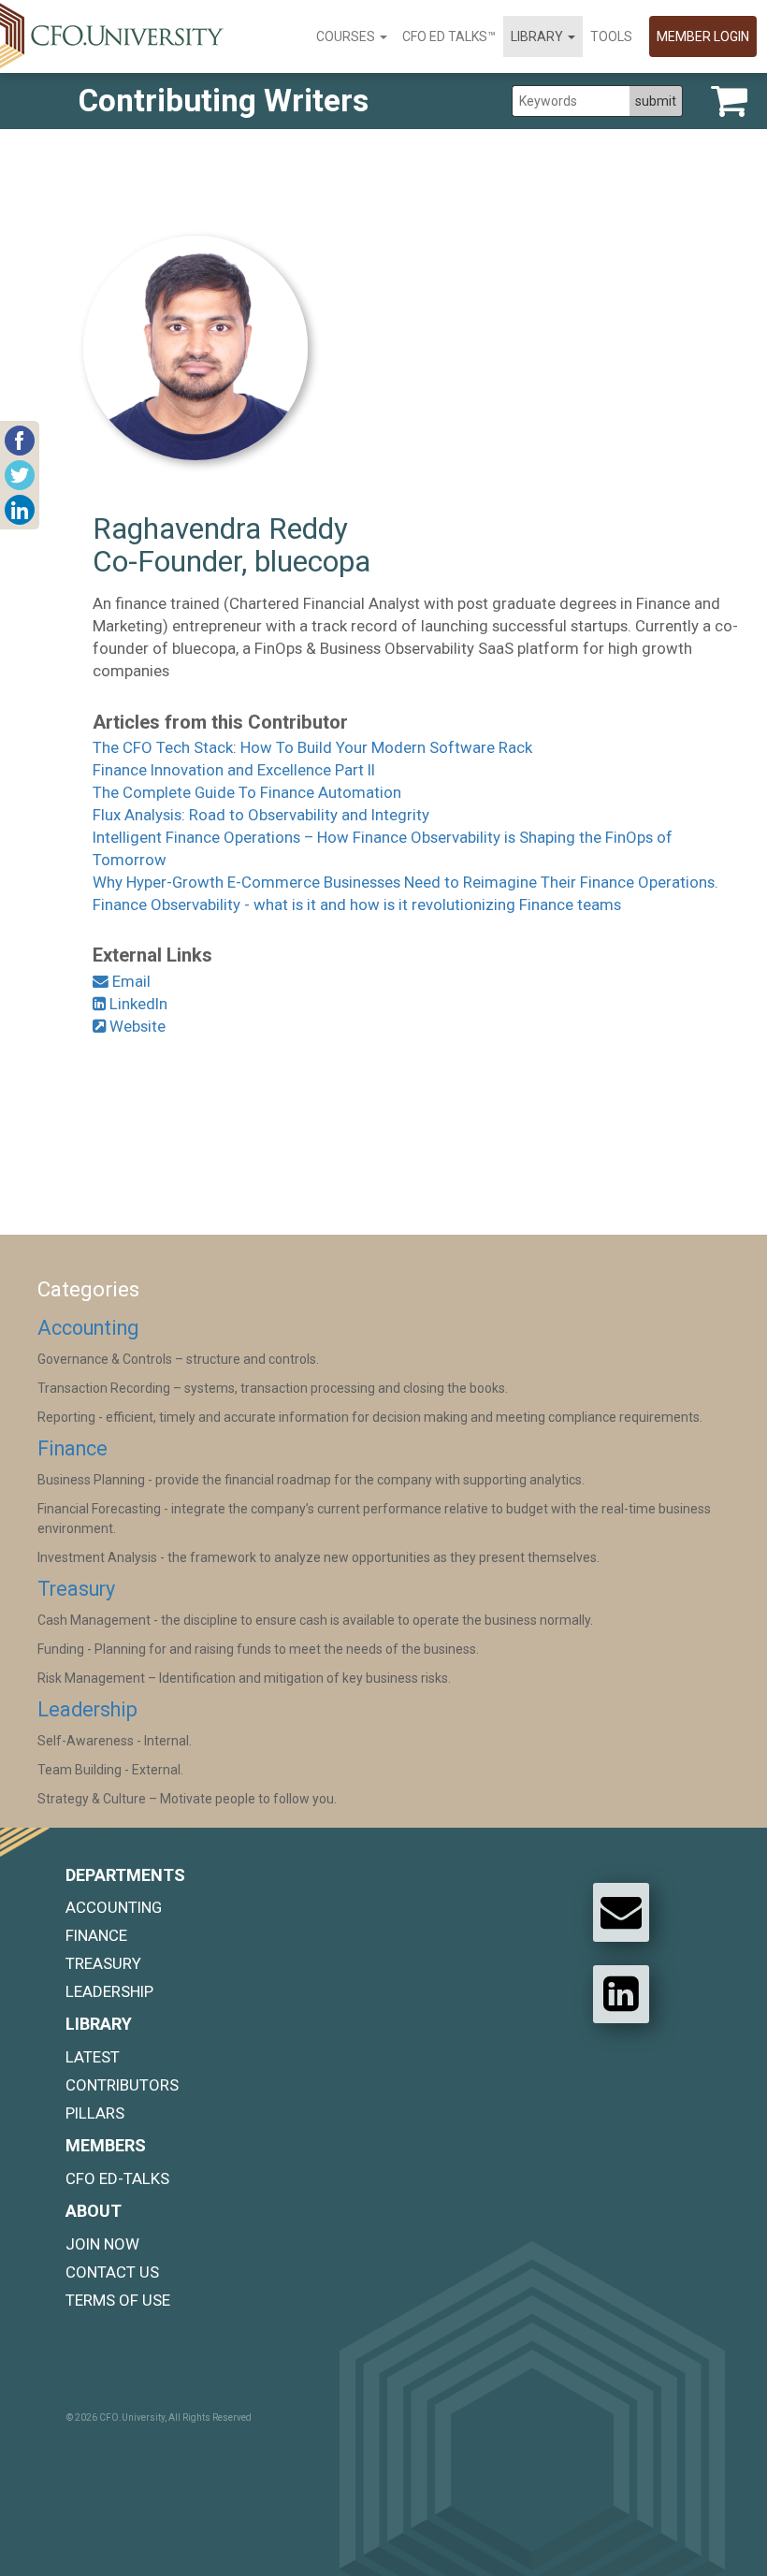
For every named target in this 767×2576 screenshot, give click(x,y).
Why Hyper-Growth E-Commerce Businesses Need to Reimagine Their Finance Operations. (405, 882)
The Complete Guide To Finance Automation (247, 792)
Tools (611, 36)
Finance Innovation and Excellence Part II (234, 770)
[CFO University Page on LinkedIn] (621, 1994)
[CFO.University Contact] (621, 1912)
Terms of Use (118, 2300)
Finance (72, 1448)
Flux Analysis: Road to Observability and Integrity (261, 815)
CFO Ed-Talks (117, 2178)
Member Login (703, 36)
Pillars (95, 2113)
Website (136, 1026)
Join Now (102, 2244)
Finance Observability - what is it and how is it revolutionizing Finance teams (357, 904)
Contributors (122, 2085)
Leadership (87, 1709)
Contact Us (112, 2272)
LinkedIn (137, 1004)
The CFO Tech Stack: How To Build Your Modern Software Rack (312, 747)
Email (130, 981)
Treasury (76, 1589)
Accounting (88, 1328)
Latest (93, 2057)
